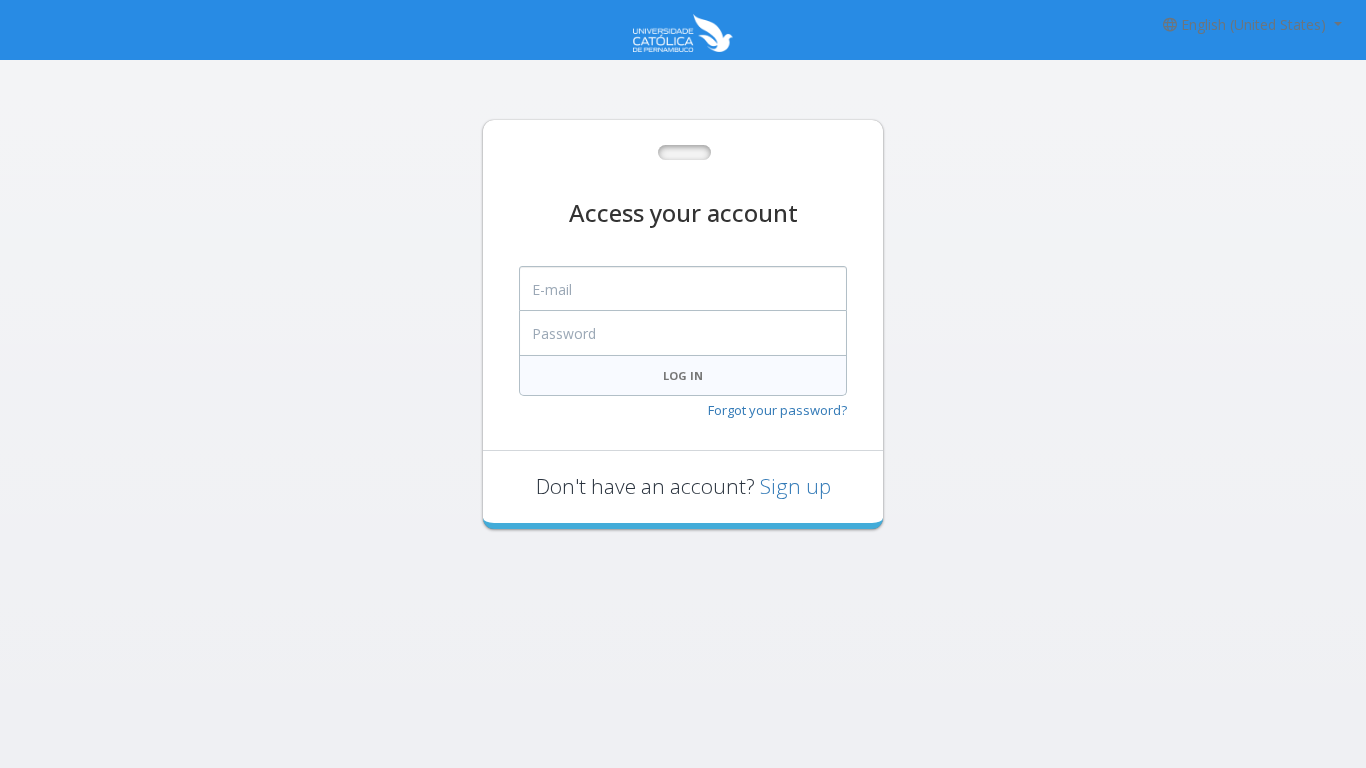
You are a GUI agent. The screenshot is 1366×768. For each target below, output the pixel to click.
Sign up (795, 486)
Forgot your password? (777, 410)
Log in (683, 375)
